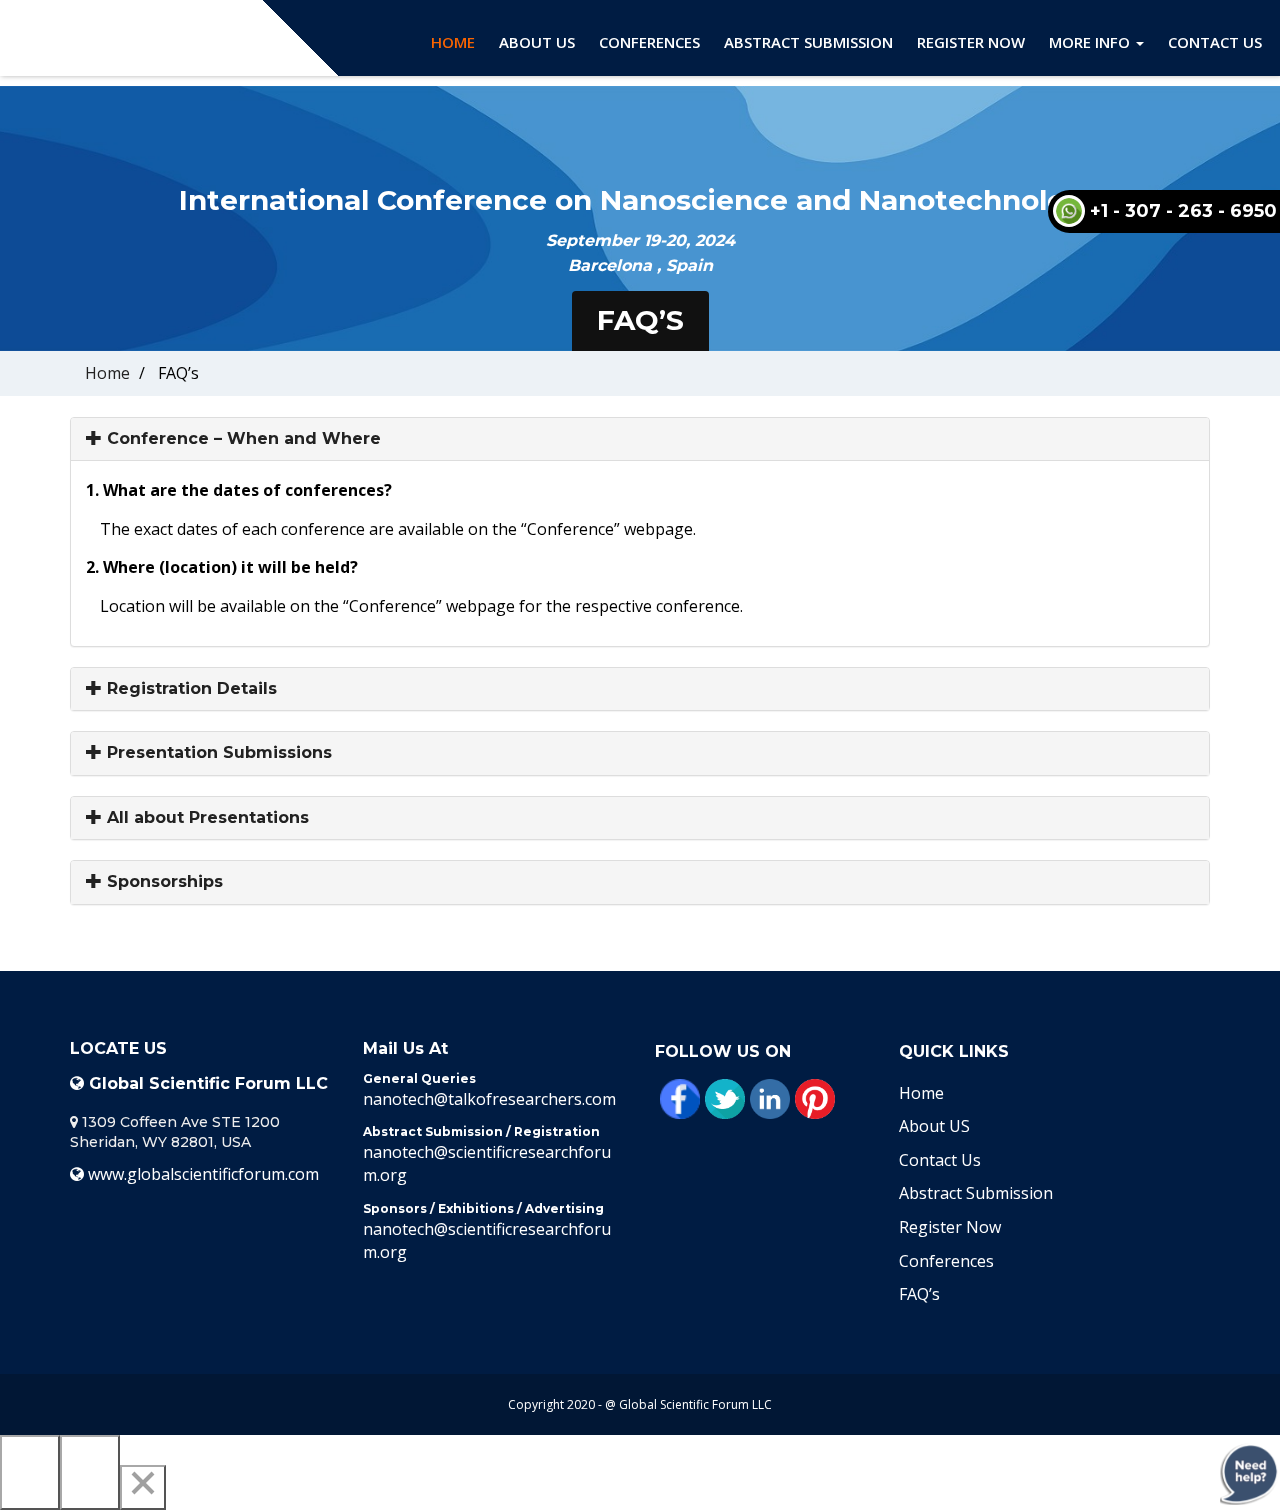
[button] (640, 439)
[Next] (90, 1472)
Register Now (971, 42)
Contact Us (1215, 42)
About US (934, 1126)
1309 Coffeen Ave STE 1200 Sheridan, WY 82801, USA (175, 1132)
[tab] (640, 439)
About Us (537, 42)
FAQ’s (919, 1294)
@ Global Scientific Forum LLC (688, 1404)
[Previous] (30, 1472)
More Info (1091, 42)
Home (453, 42)
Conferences (649, 42)
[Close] (143, 1487)
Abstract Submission (808, 42)
